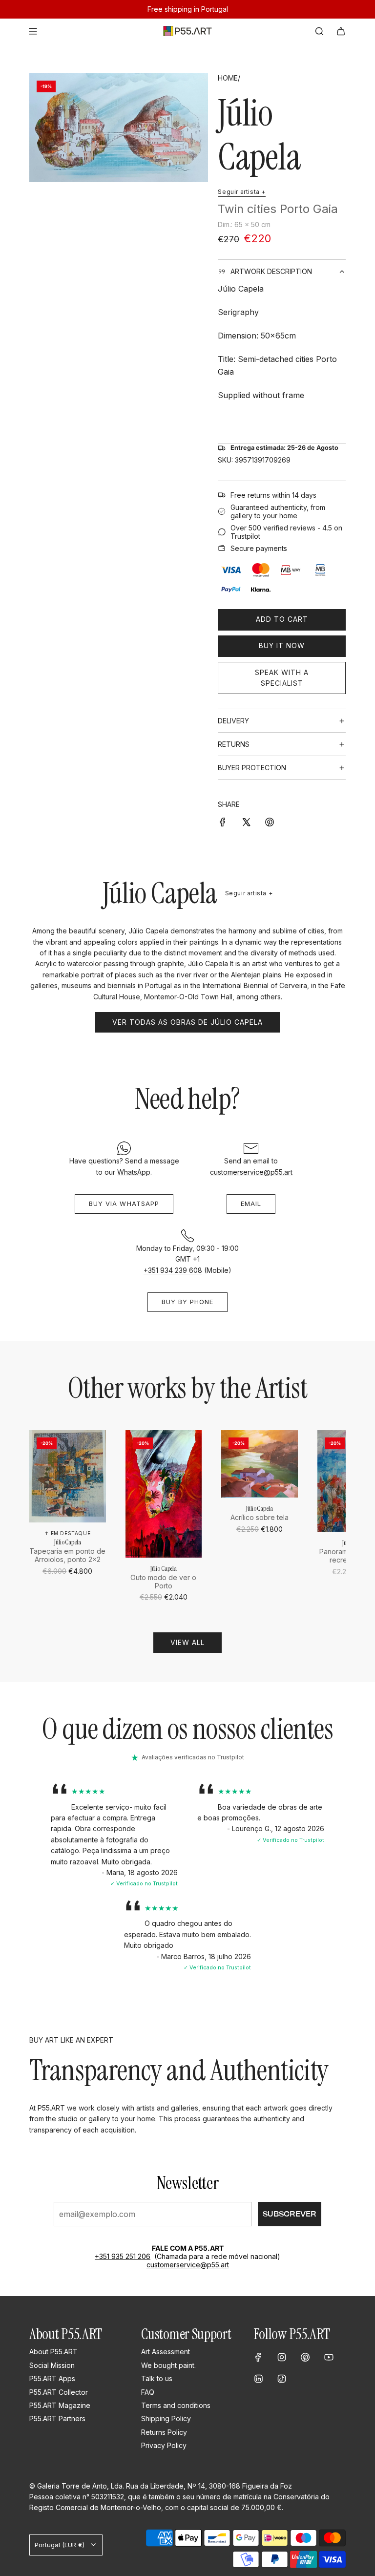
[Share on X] (246, 822)
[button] (40, 1517)
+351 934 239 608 (173, 1270)
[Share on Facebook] (223, 822)
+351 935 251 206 (123, 2256)
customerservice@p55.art (251, 1172)
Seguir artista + (242, 192)
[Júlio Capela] (68, 1477)
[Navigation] (33, 31)
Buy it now (282, 645)
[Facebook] (258, 2357)
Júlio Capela (259, 135)
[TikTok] (282, 2379)
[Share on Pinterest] (270, 822)
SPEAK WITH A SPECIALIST (282, 678)
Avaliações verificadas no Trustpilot (193, 1757)
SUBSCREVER (290, 2214)
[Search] (319, 31)
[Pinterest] (305, 2357)
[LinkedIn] (258, 2379)
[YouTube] (329, 2357)
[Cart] (341, 31)
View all (187, 1642)
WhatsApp (134, 1172)
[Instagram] (282, 2357)
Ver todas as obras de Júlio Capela (187, 1022)
